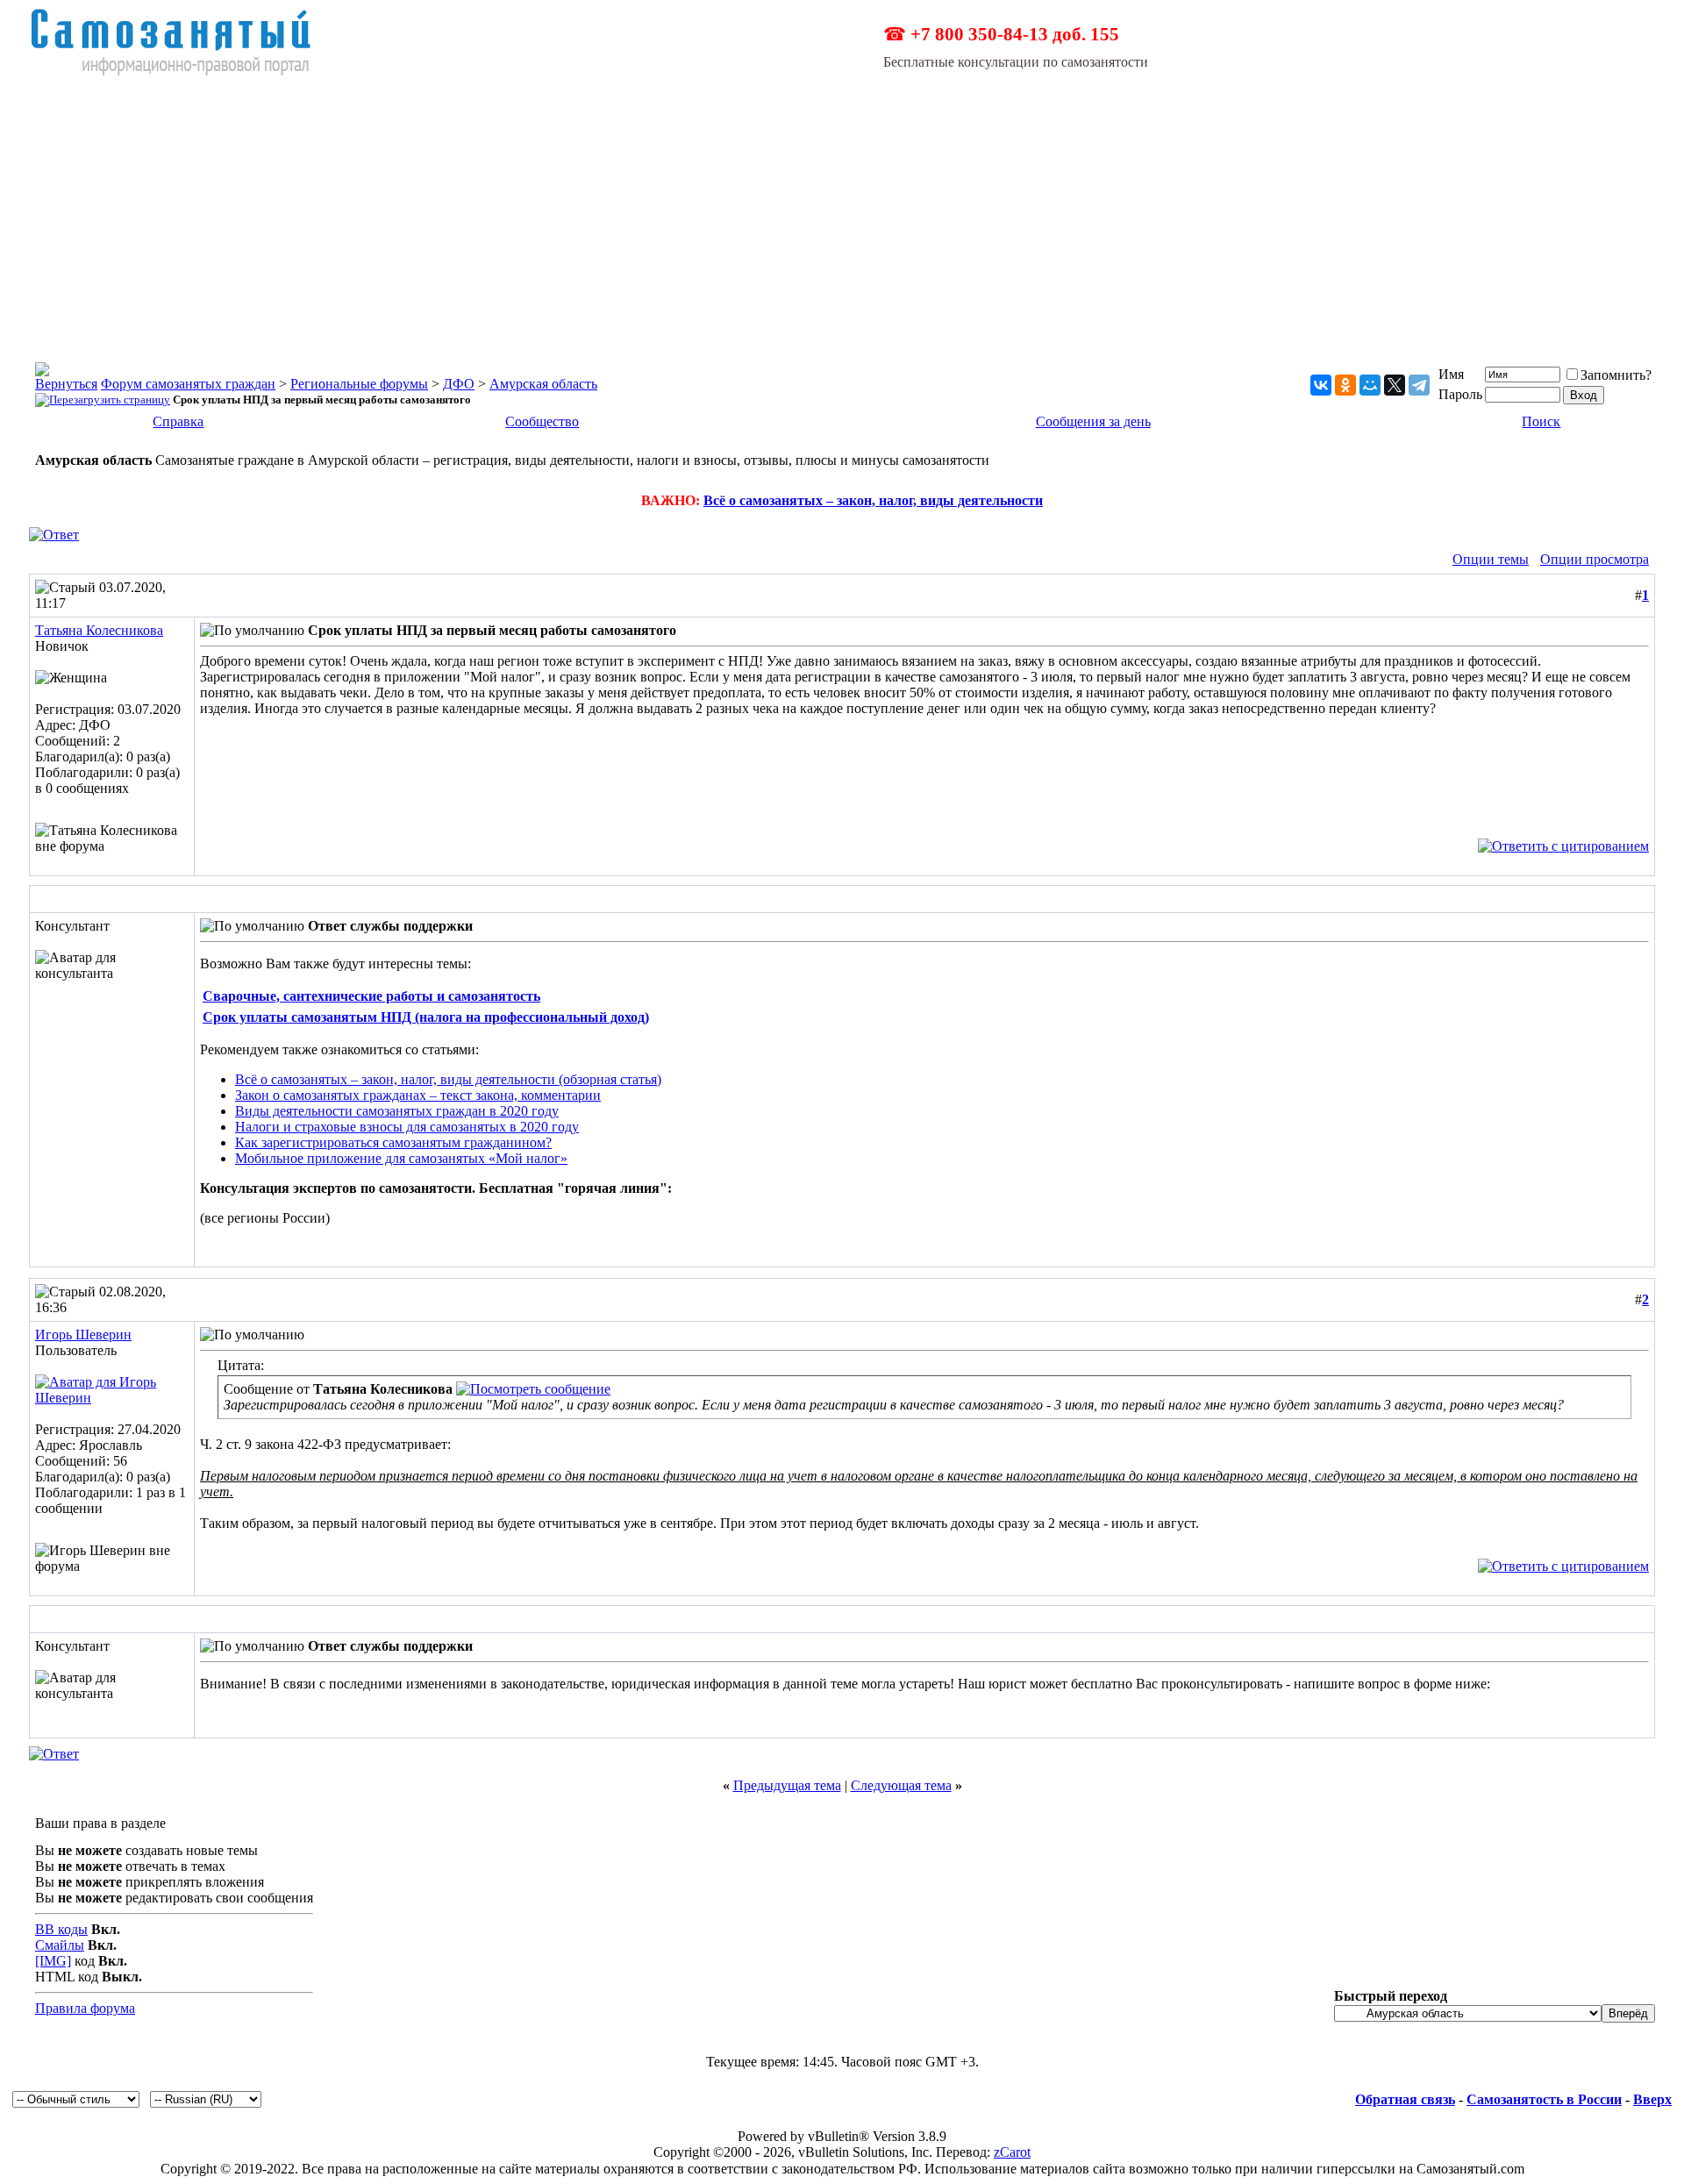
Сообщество (542, 421)
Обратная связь (1405, 2099)
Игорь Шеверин (83, 1335)
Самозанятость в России (1544, 2099)
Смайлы (60, 1945)
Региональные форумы (359, 384)
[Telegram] (1419, 385)
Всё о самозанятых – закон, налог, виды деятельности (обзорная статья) (448, 1079)
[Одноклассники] (1345, 385)
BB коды (61, 1929)
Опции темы (1491, 559)
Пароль (1460, 394)
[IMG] (53, 1961)
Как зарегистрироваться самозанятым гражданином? (393, 1142)
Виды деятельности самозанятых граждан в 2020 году (397, 1111)
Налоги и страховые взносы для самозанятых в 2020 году (407, 1127)
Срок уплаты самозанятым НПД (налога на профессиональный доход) (426, 1017)
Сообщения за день (1093, 421)
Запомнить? (1616, 375)
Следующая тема (901, 1785)
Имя (1451, 374)
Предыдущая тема (787, 1785)
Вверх (1652, 2099)
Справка (178, 421)
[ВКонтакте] (1321, 385)
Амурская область (543, 384)
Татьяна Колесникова (99, 630)
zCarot (1012, 2152)
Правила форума (85, 2008)
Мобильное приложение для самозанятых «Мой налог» (401, 1158)
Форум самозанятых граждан (188, 384)
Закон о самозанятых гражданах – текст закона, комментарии (418, 1095)
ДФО (459, 384)
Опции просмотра (1595, 559)
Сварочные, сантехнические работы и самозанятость (371, 996)
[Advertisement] (842, 209)
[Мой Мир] (1370, 385)
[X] (1395, 385)
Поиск (1541, 421)
